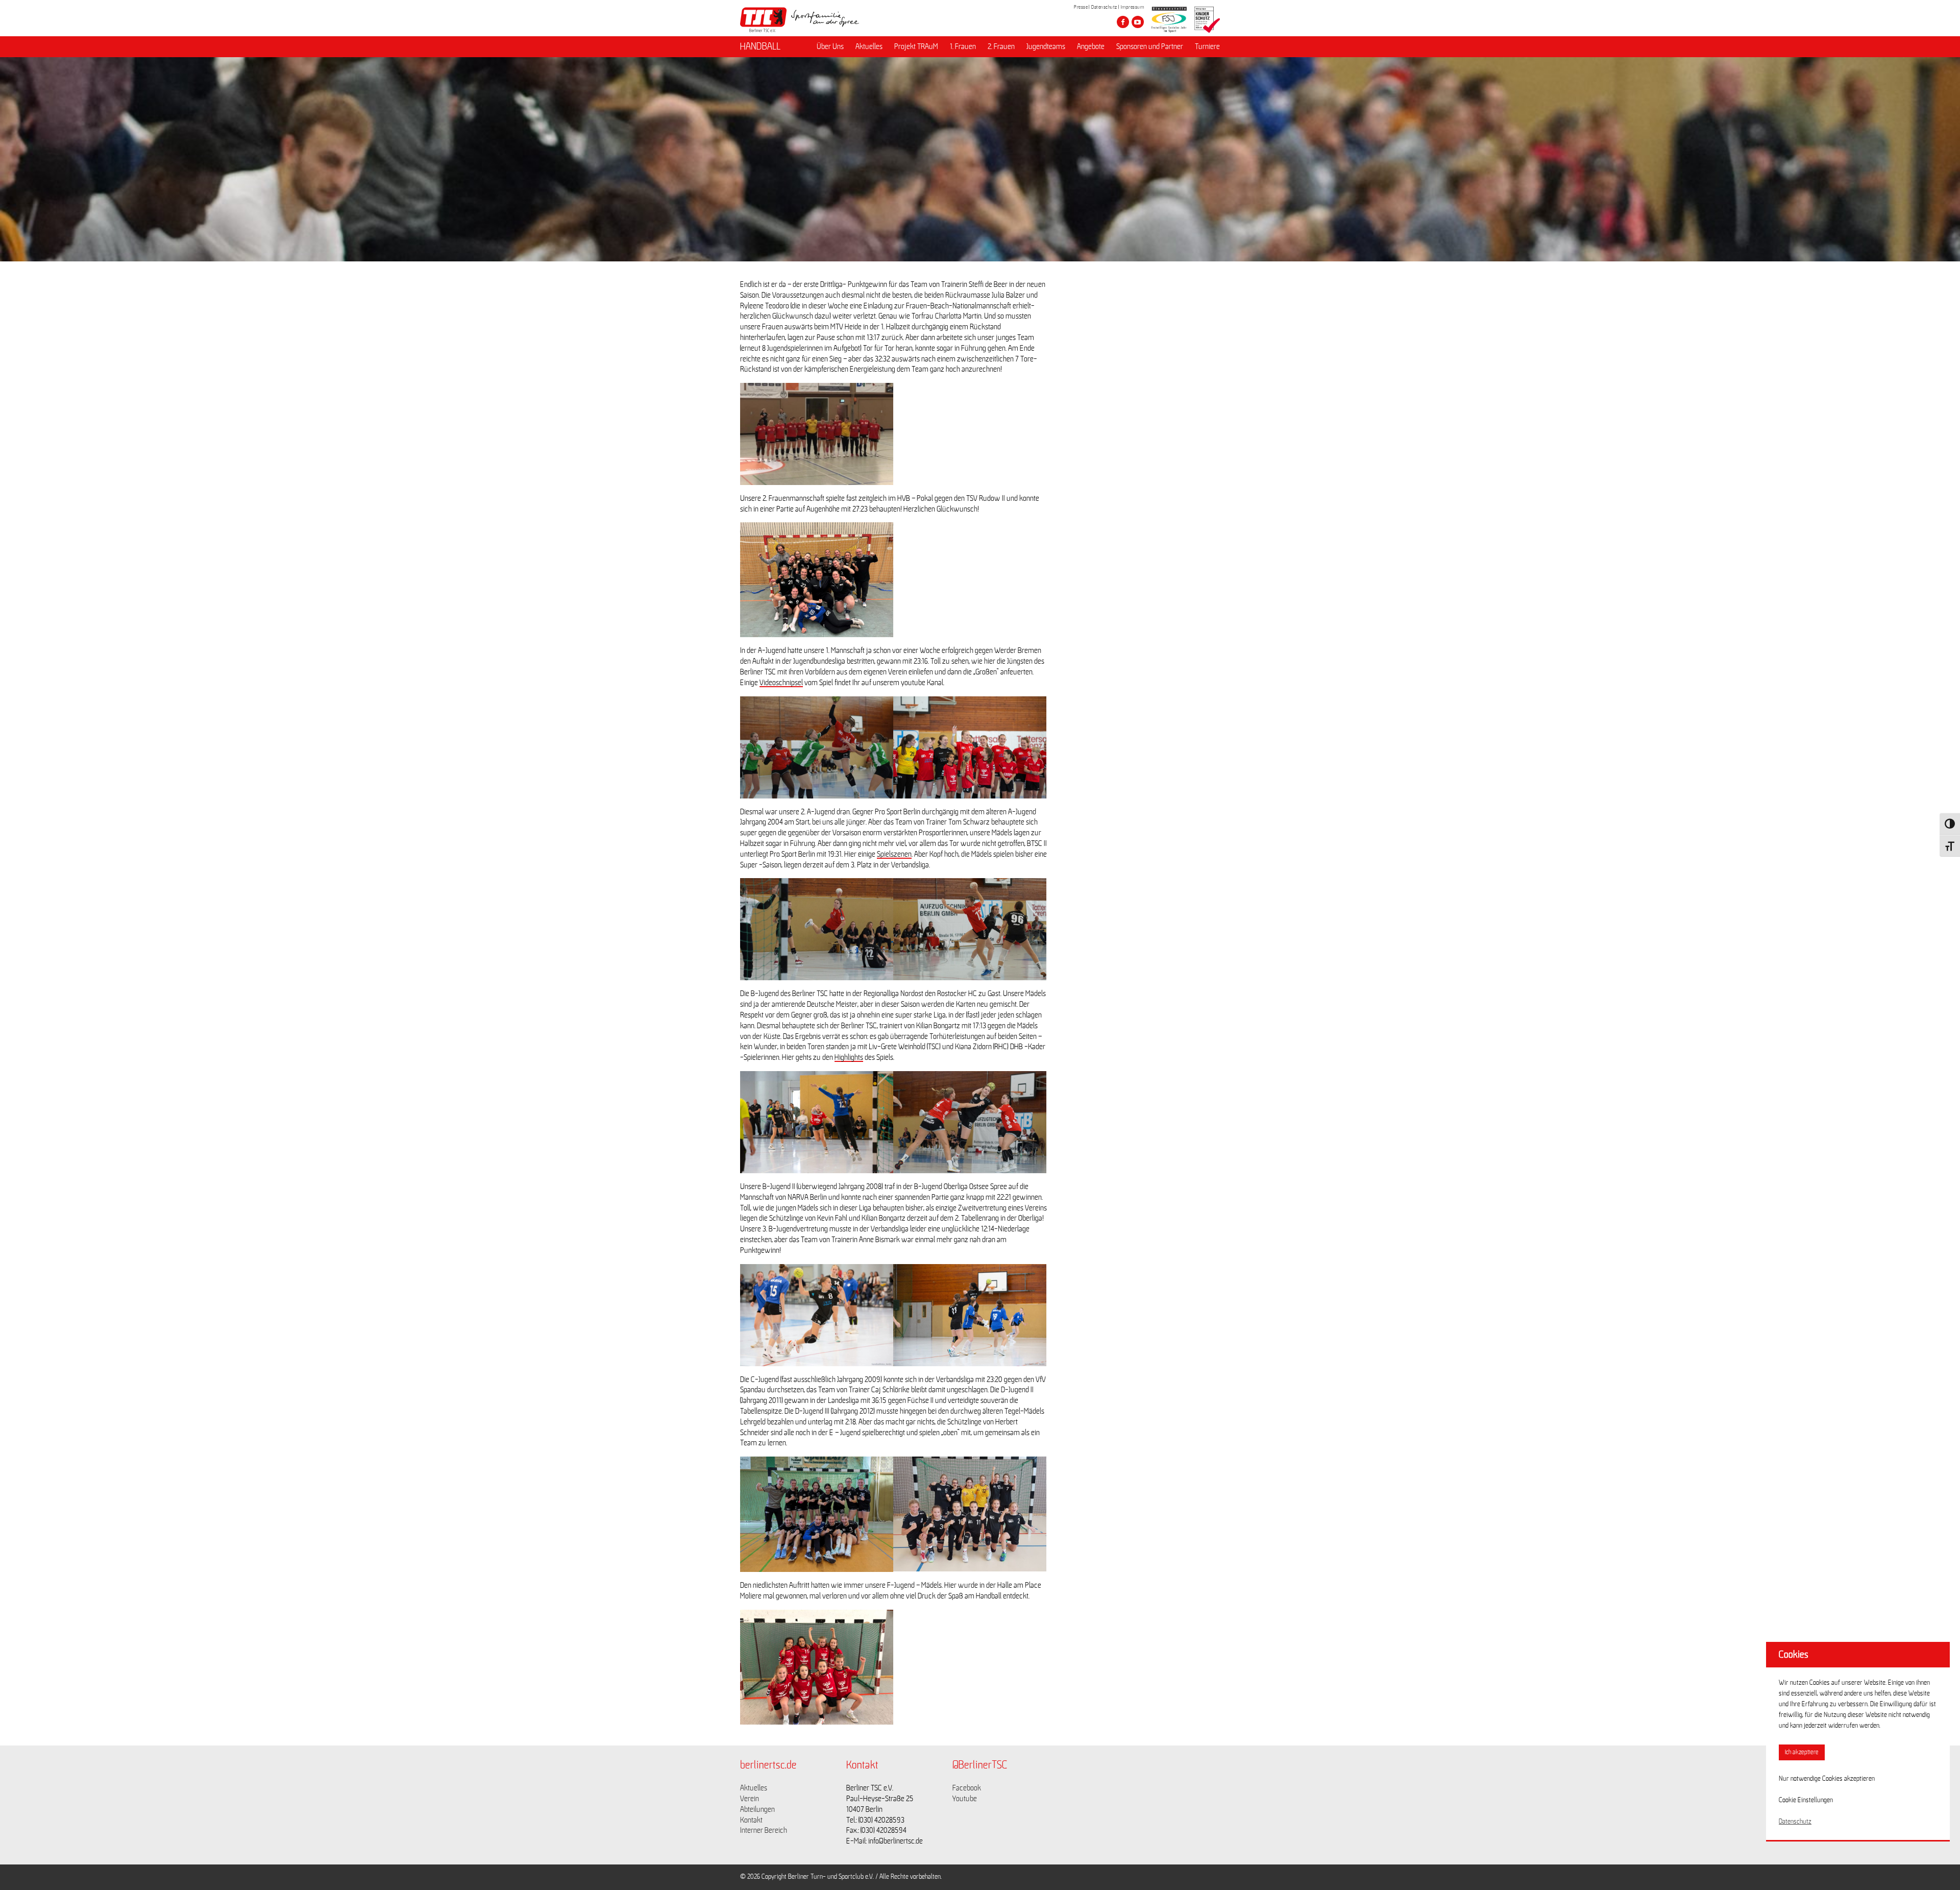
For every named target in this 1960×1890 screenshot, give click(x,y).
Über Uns (830, 46)
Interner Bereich (764, 1830)
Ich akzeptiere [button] (1802, 1752)
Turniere (1207, 46)
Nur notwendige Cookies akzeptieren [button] (1827, 1779)
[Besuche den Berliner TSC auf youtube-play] (1138, 22)
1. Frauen (963, 46)
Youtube (965, 1799)
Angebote (1091, 46)
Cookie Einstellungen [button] (1806, 1800)
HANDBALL (760, 46)
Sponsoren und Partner (1150, 46)
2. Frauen (1001, 46)
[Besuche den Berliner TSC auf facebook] (1123, 22)
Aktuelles (869, 46)
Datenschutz (1104, 7)
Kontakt (751, 1820)
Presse (1081, 7)
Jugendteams (1046, 46)
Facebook (967, 1788)
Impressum (1133, 7)
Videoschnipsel (781, 683)
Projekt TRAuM (916, 46)
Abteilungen (757, 1809)
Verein (750, 1799)
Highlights (849, 1057)
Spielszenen (894, 854)
